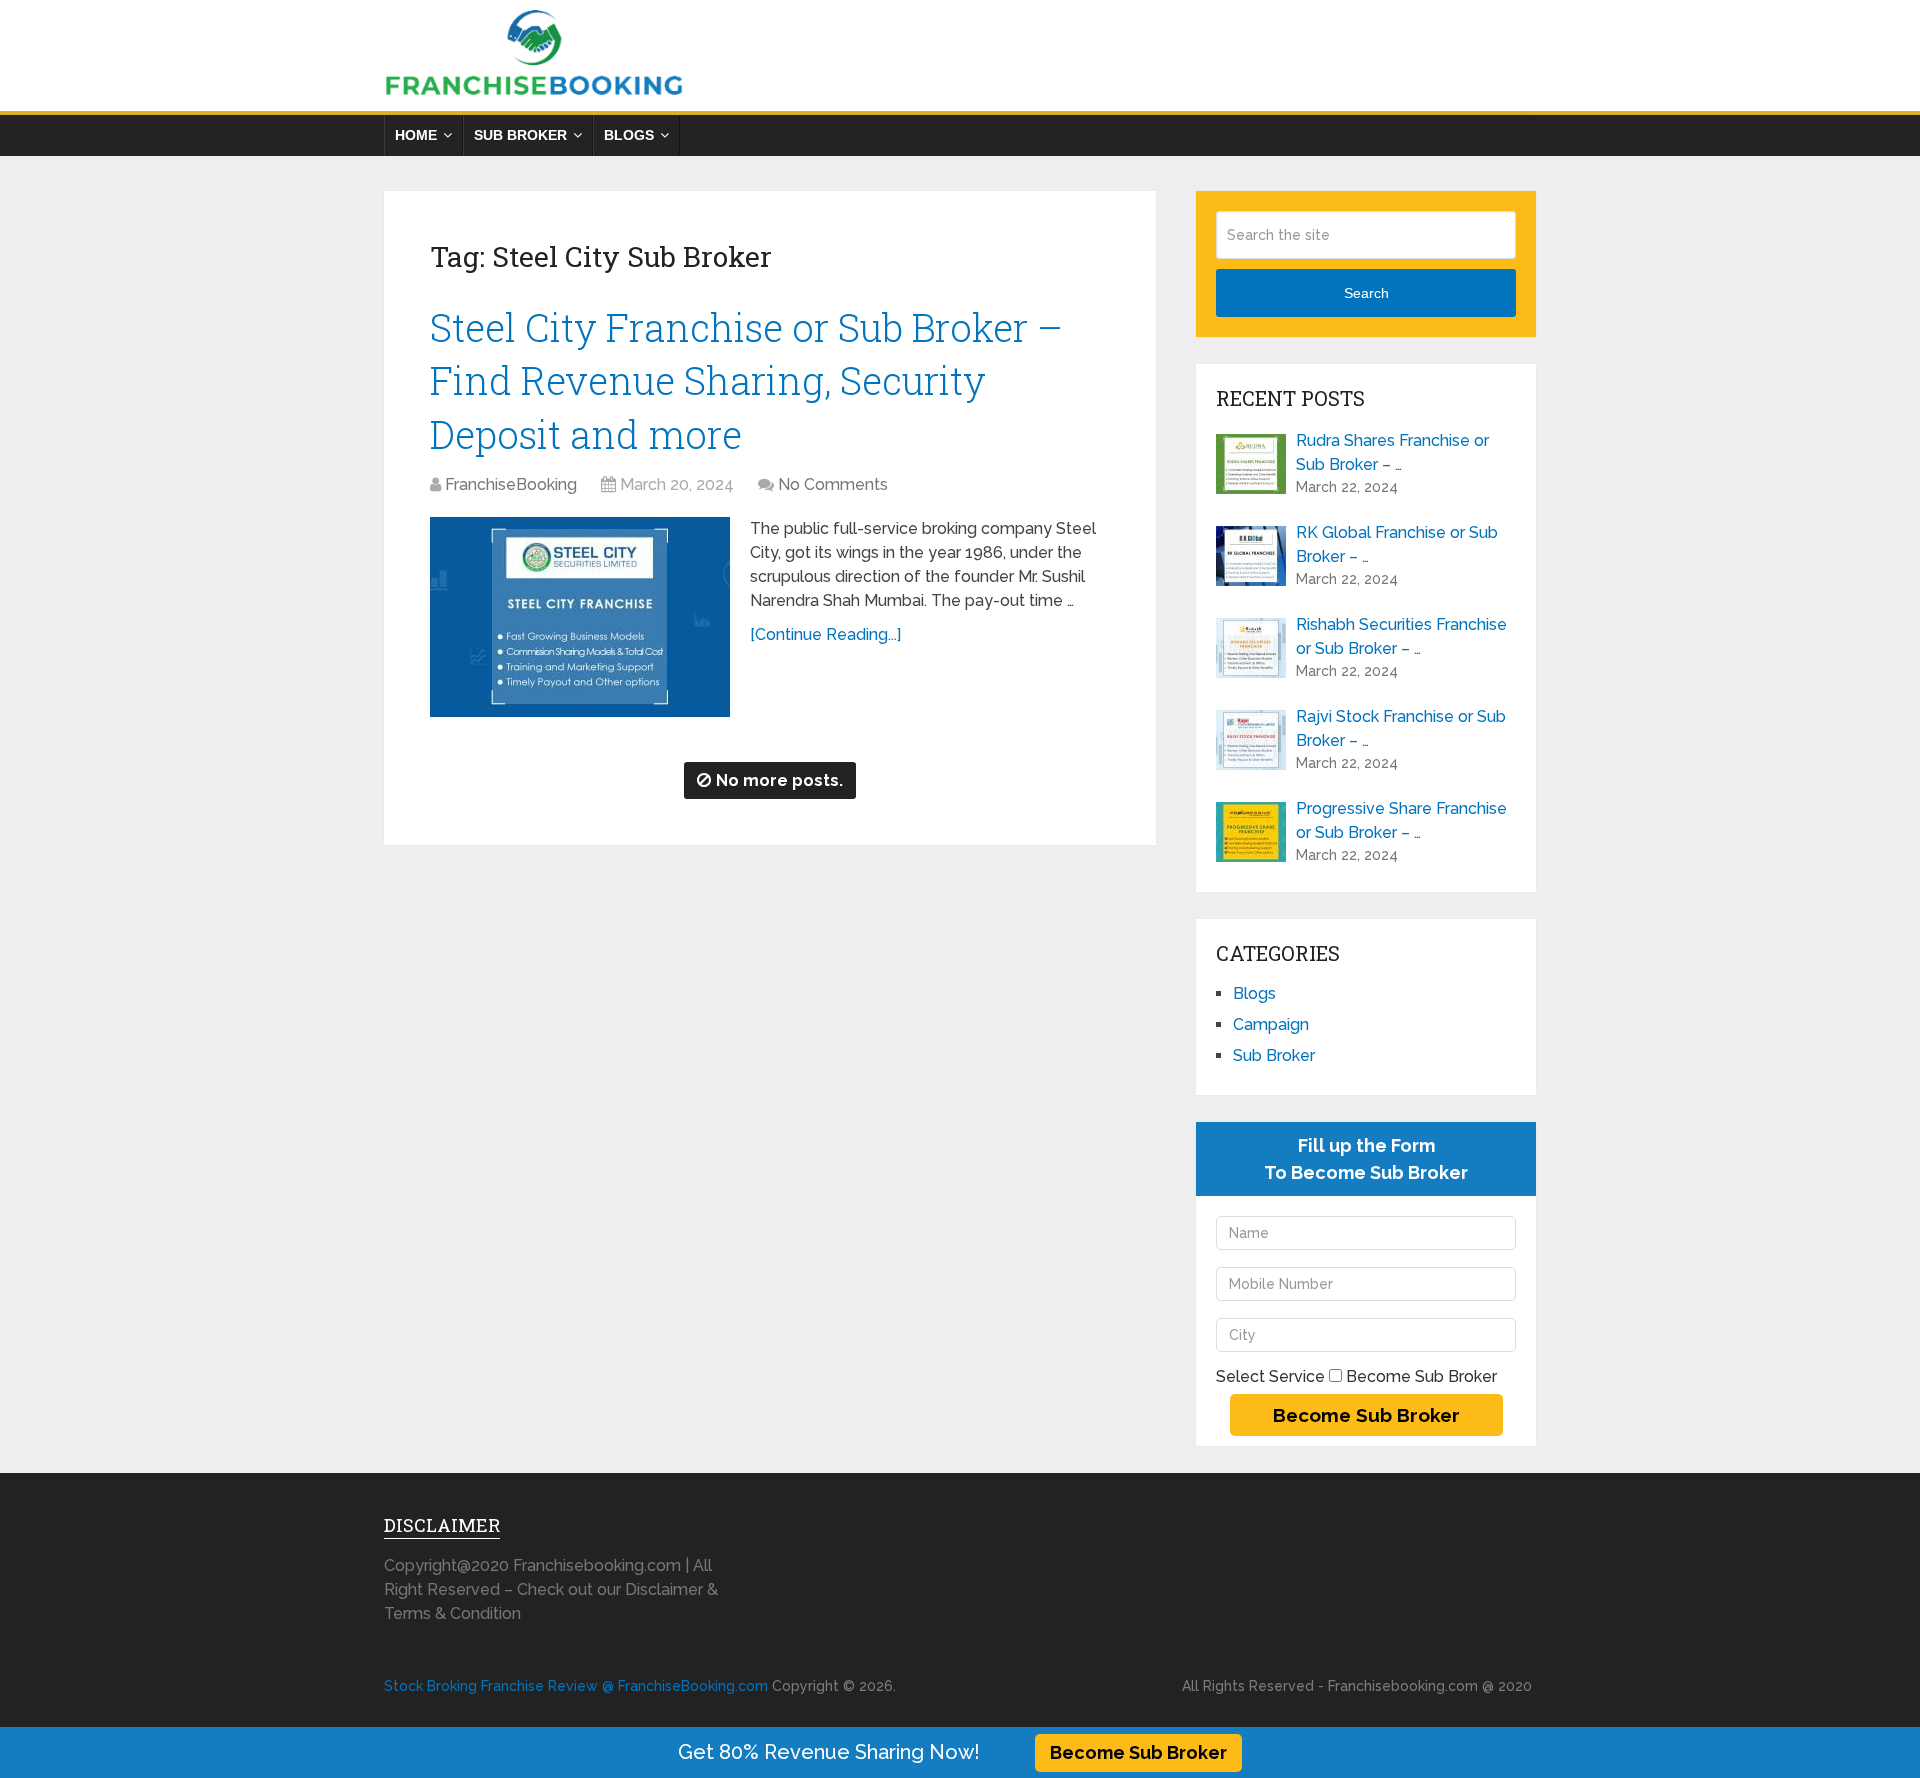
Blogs (629, 135)
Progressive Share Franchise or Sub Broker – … (1401, 820)
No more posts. (779, 780)
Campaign (1271, 1024)
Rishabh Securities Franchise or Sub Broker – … (1401, 636)
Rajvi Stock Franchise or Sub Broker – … (1401, 728)
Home (416, 135)
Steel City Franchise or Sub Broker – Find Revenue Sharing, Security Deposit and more (746, 380)
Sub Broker (520, 135)
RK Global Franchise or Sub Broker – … (1397, 544)
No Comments (833, 484)
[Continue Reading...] (825, 634)
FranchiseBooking (511, 484)
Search (1366, 293)
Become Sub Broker (1138, 1752)
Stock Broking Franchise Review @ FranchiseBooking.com (576, 1686)
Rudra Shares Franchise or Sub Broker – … (1392, 452)
